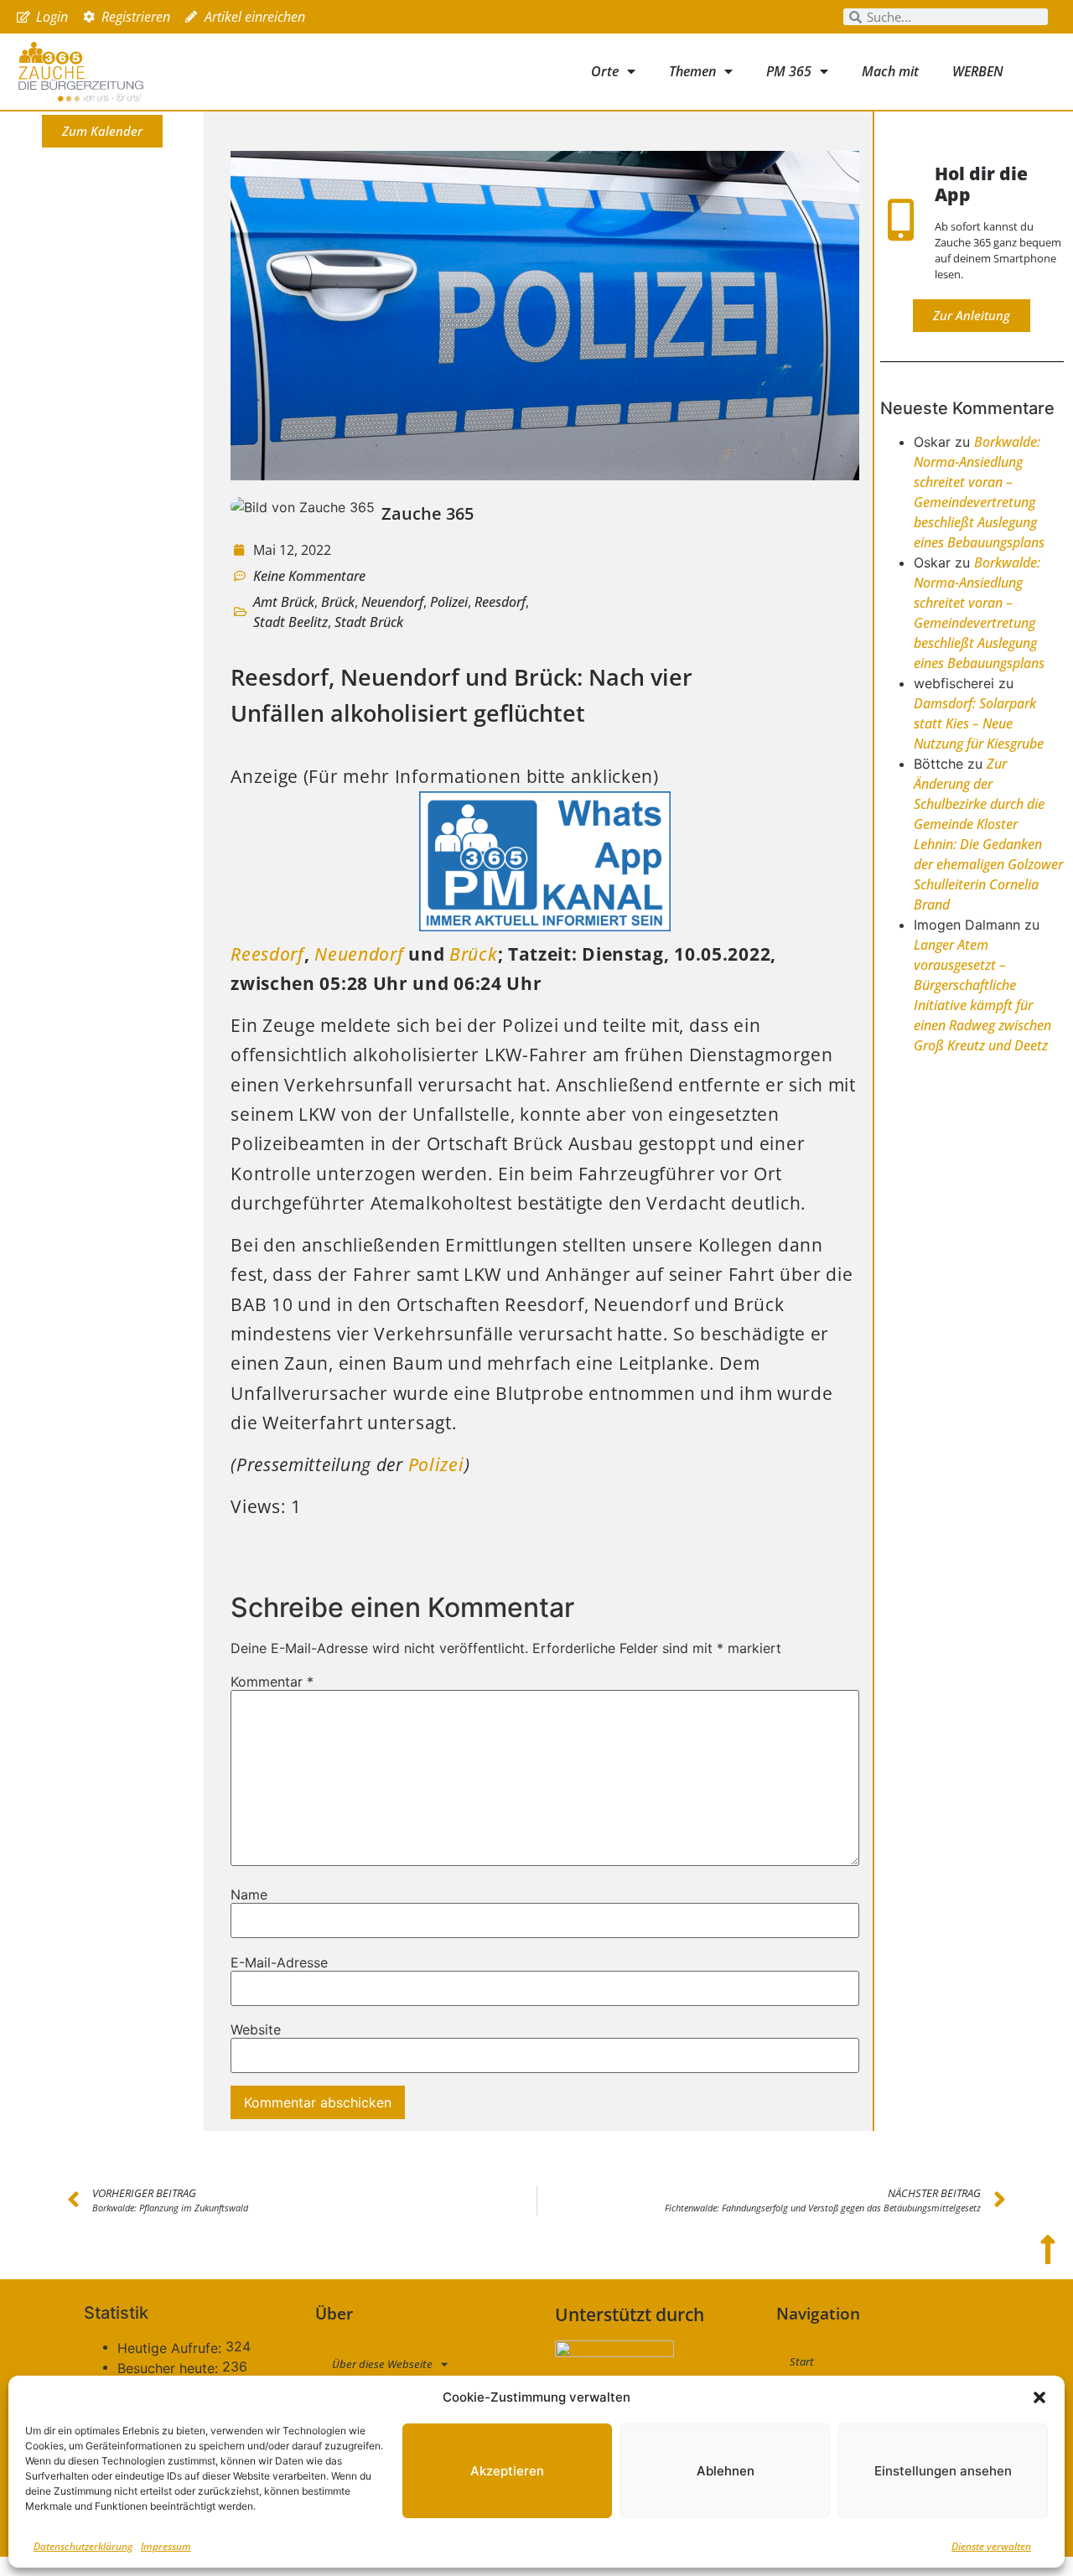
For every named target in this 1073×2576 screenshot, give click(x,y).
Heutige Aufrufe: (171, 2348)
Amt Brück (284, 602)
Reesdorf (500, 602)
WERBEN (978, 71)
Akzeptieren (507, 2471)
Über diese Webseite (382, 2364)
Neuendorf (392, 602)
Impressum (166, 2546)
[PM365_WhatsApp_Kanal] (545, 925)
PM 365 (789, 71)
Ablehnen (726, 2471)
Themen (692, 71)
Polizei (449, 602)
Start (802, 2361)
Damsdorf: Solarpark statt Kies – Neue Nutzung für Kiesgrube (979, 723)
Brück (338, 602)
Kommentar (272, 1682)
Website (256, 2029)
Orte (605, 71)
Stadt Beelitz (290, 622)
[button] (1039, 2397)
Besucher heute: (170, 2368)
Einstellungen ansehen (943, 2471)
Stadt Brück (369, 622)
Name (249, 1894)
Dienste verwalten (991, 2546)
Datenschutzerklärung (83, 2546)
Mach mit (890, 71)
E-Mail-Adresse (279, 1962)
